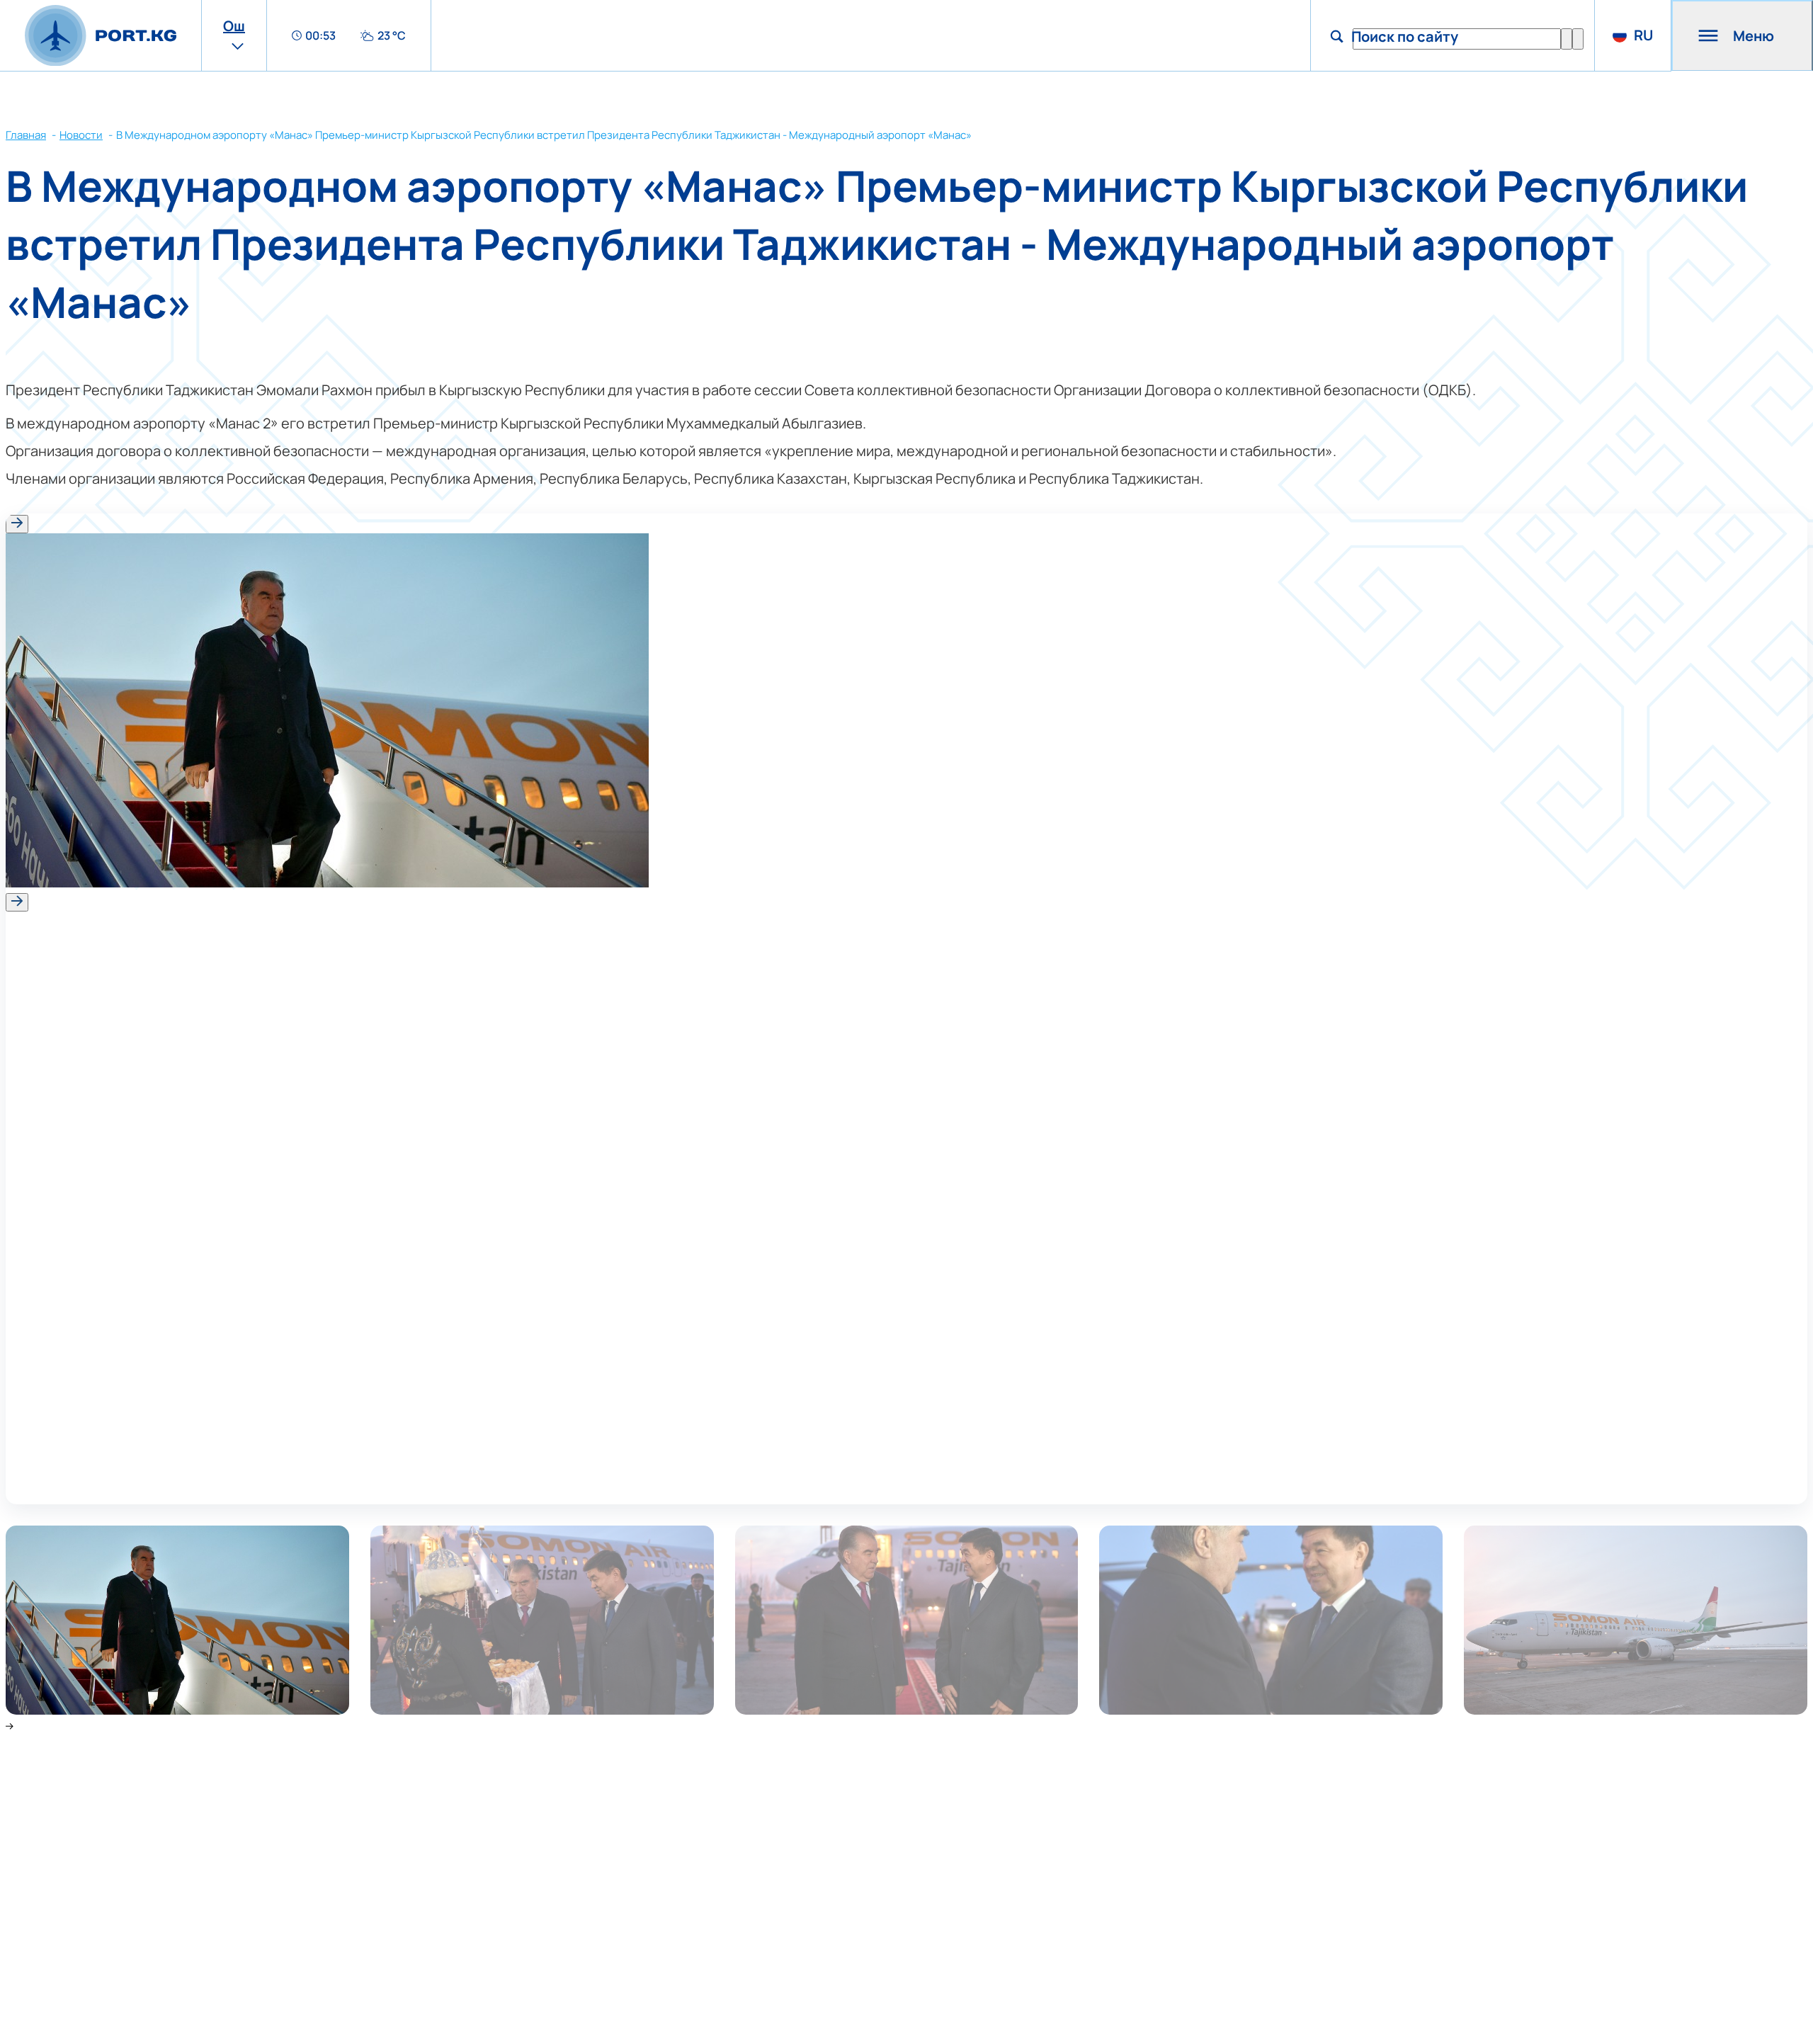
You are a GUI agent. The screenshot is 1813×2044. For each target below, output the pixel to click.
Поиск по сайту (1405, 36)
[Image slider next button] (17, 902)
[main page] (101, 36)
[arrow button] (1578, 39)
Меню (1754, 36)
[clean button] (1567, 39)
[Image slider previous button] (17, 524)
